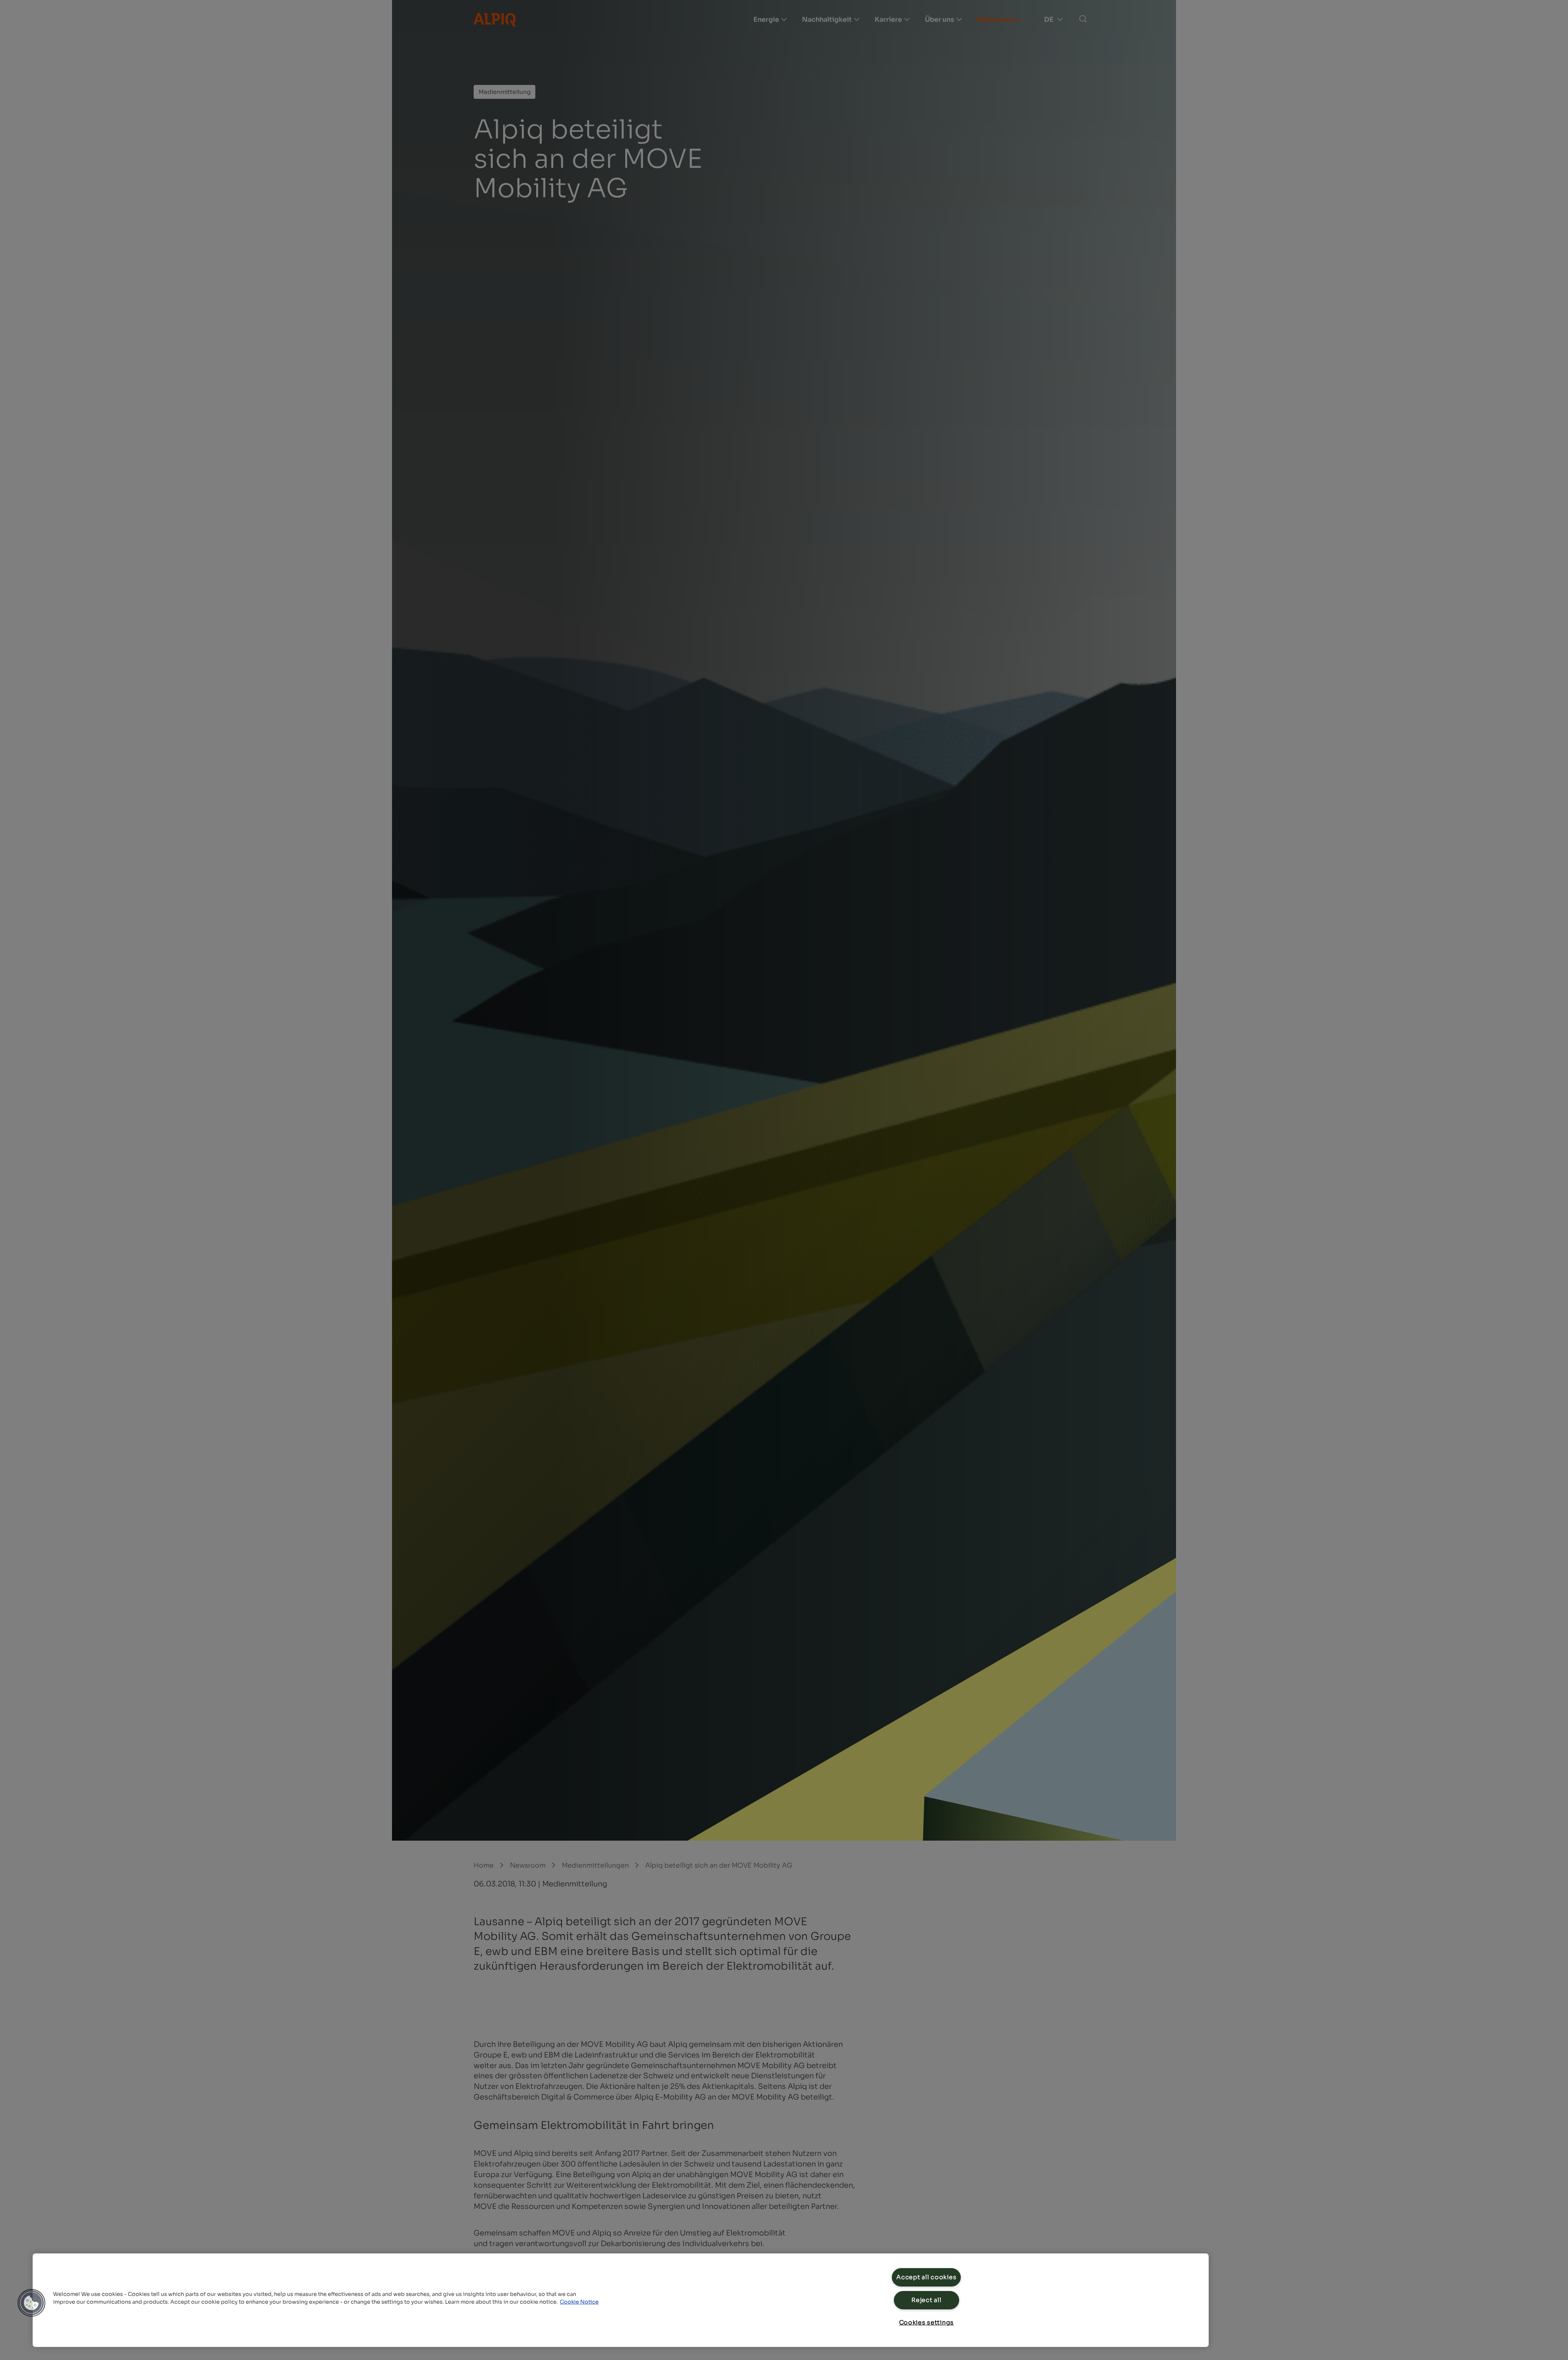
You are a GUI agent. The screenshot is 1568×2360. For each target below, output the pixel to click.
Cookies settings (927, 2322)
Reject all (926, 2300)
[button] (31, 2303)
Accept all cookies (926, 2277)
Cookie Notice (579, 2302)
